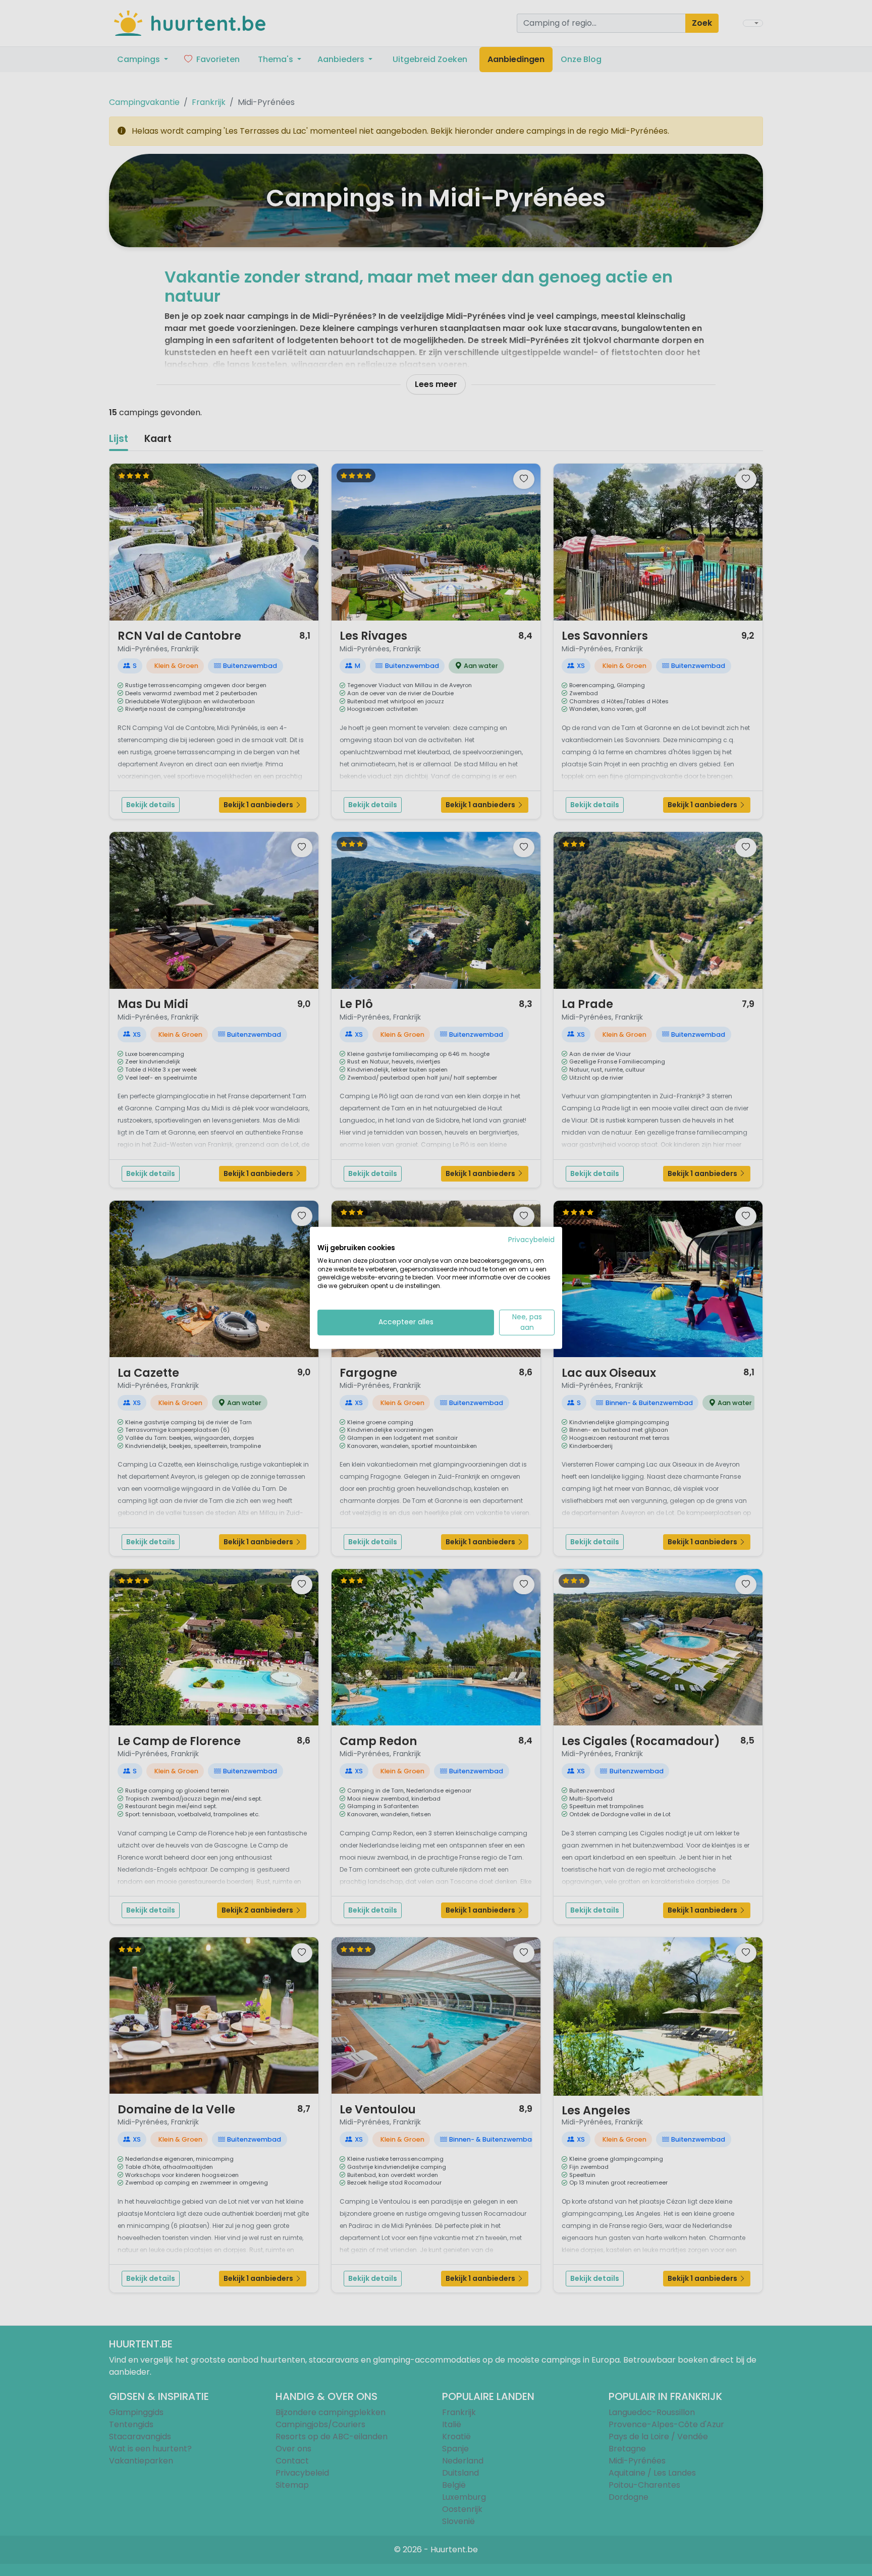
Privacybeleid (531, 1240)
